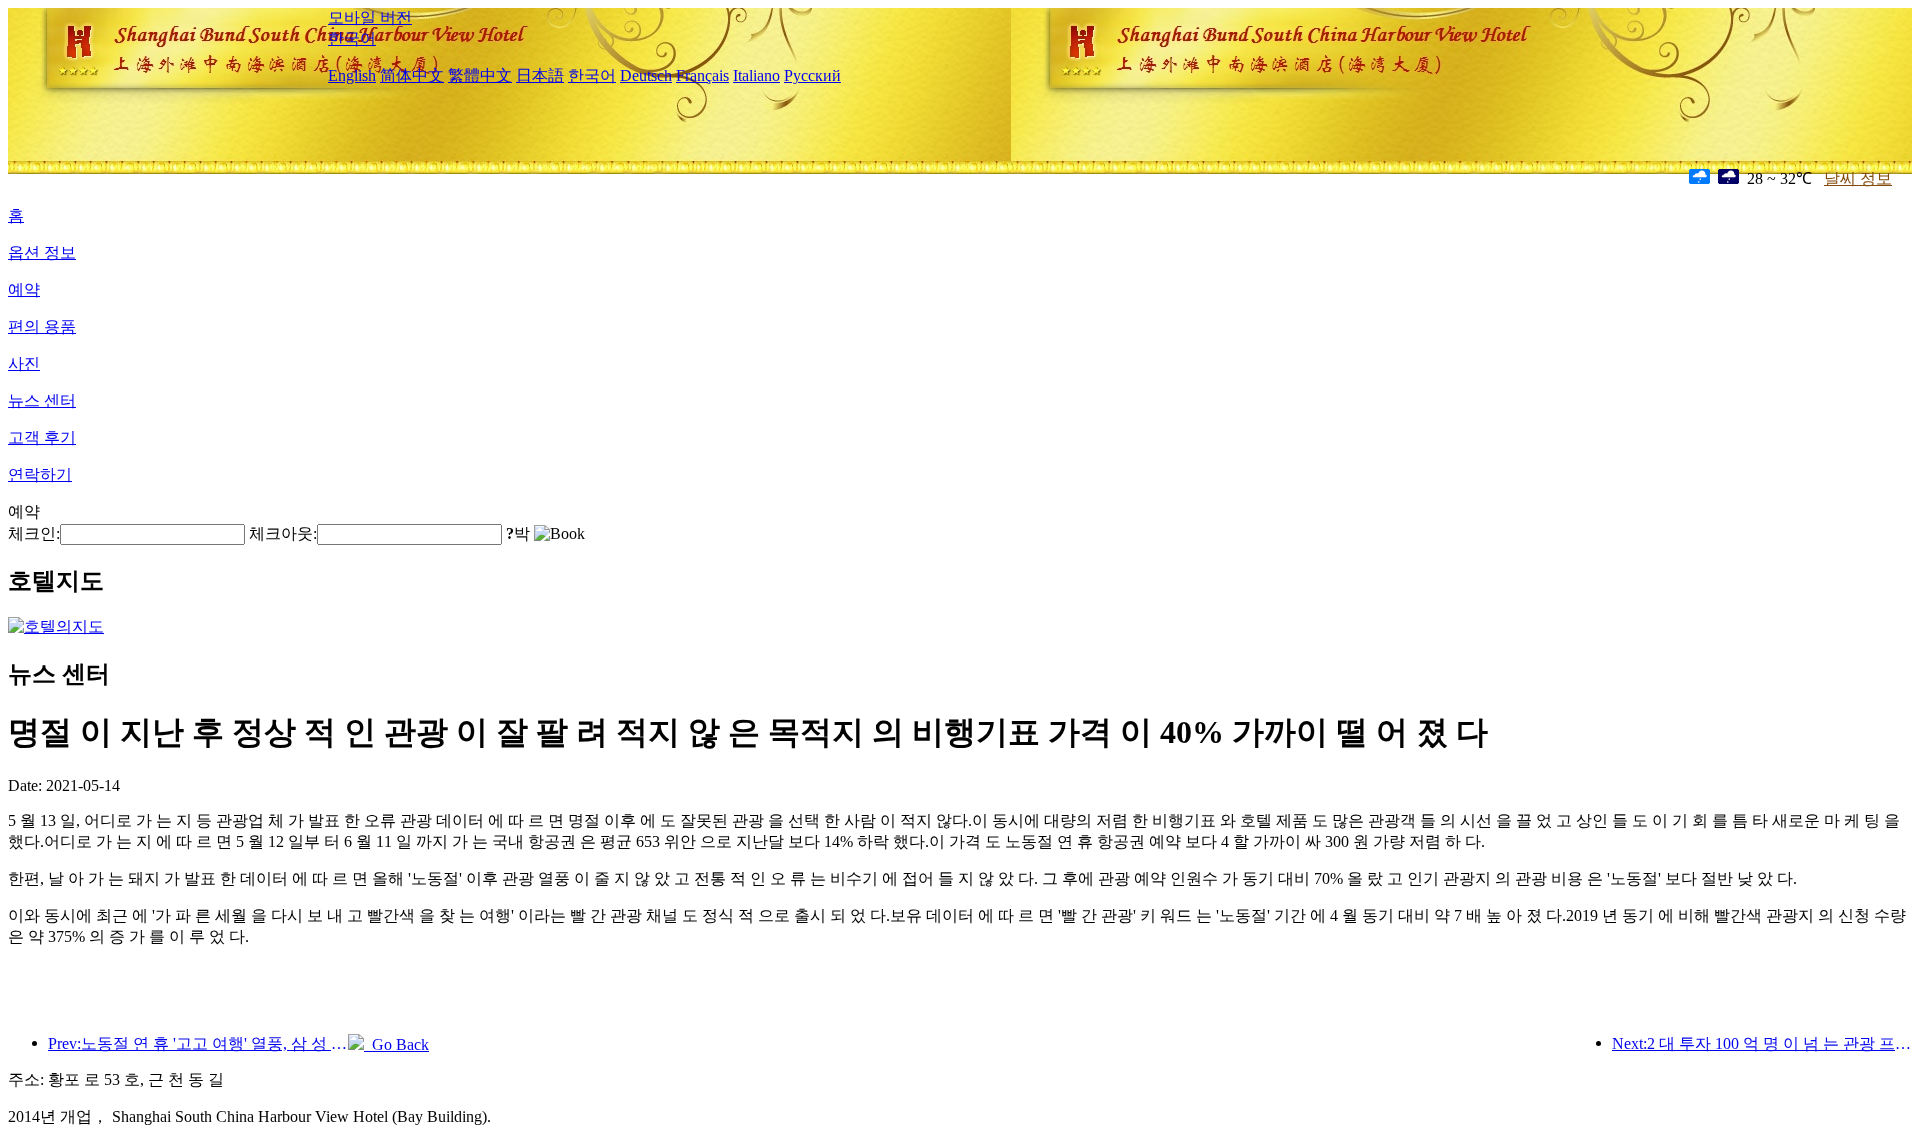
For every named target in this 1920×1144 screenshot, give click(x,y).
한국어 (352, 38)
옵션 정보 (42, 252)
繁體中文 (480, 75)
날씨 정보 (1858, 178)
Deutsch (646, 75)
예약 (24, 289)
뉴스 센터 (42, 400)
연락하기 (40, 474)
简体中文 (412, 75)
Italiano (756, 75)
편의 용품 (42, 326)
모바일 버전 (370, 17)
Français (702, 75)
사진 (24, 363)
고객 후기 (42, 437)
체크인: (34, 533)
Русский (812, 75)
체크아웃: (283, 533)
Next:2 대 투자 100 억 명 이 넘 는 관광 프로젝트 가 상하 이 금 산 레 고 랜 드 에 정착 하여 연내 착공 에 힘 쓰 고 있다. (1762, 1043)
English (352, 75)
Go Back (396, 1044)
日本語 (540, 75)
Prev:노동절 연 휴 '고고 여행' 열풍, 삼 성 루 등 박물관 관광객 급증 (198, 1043)
